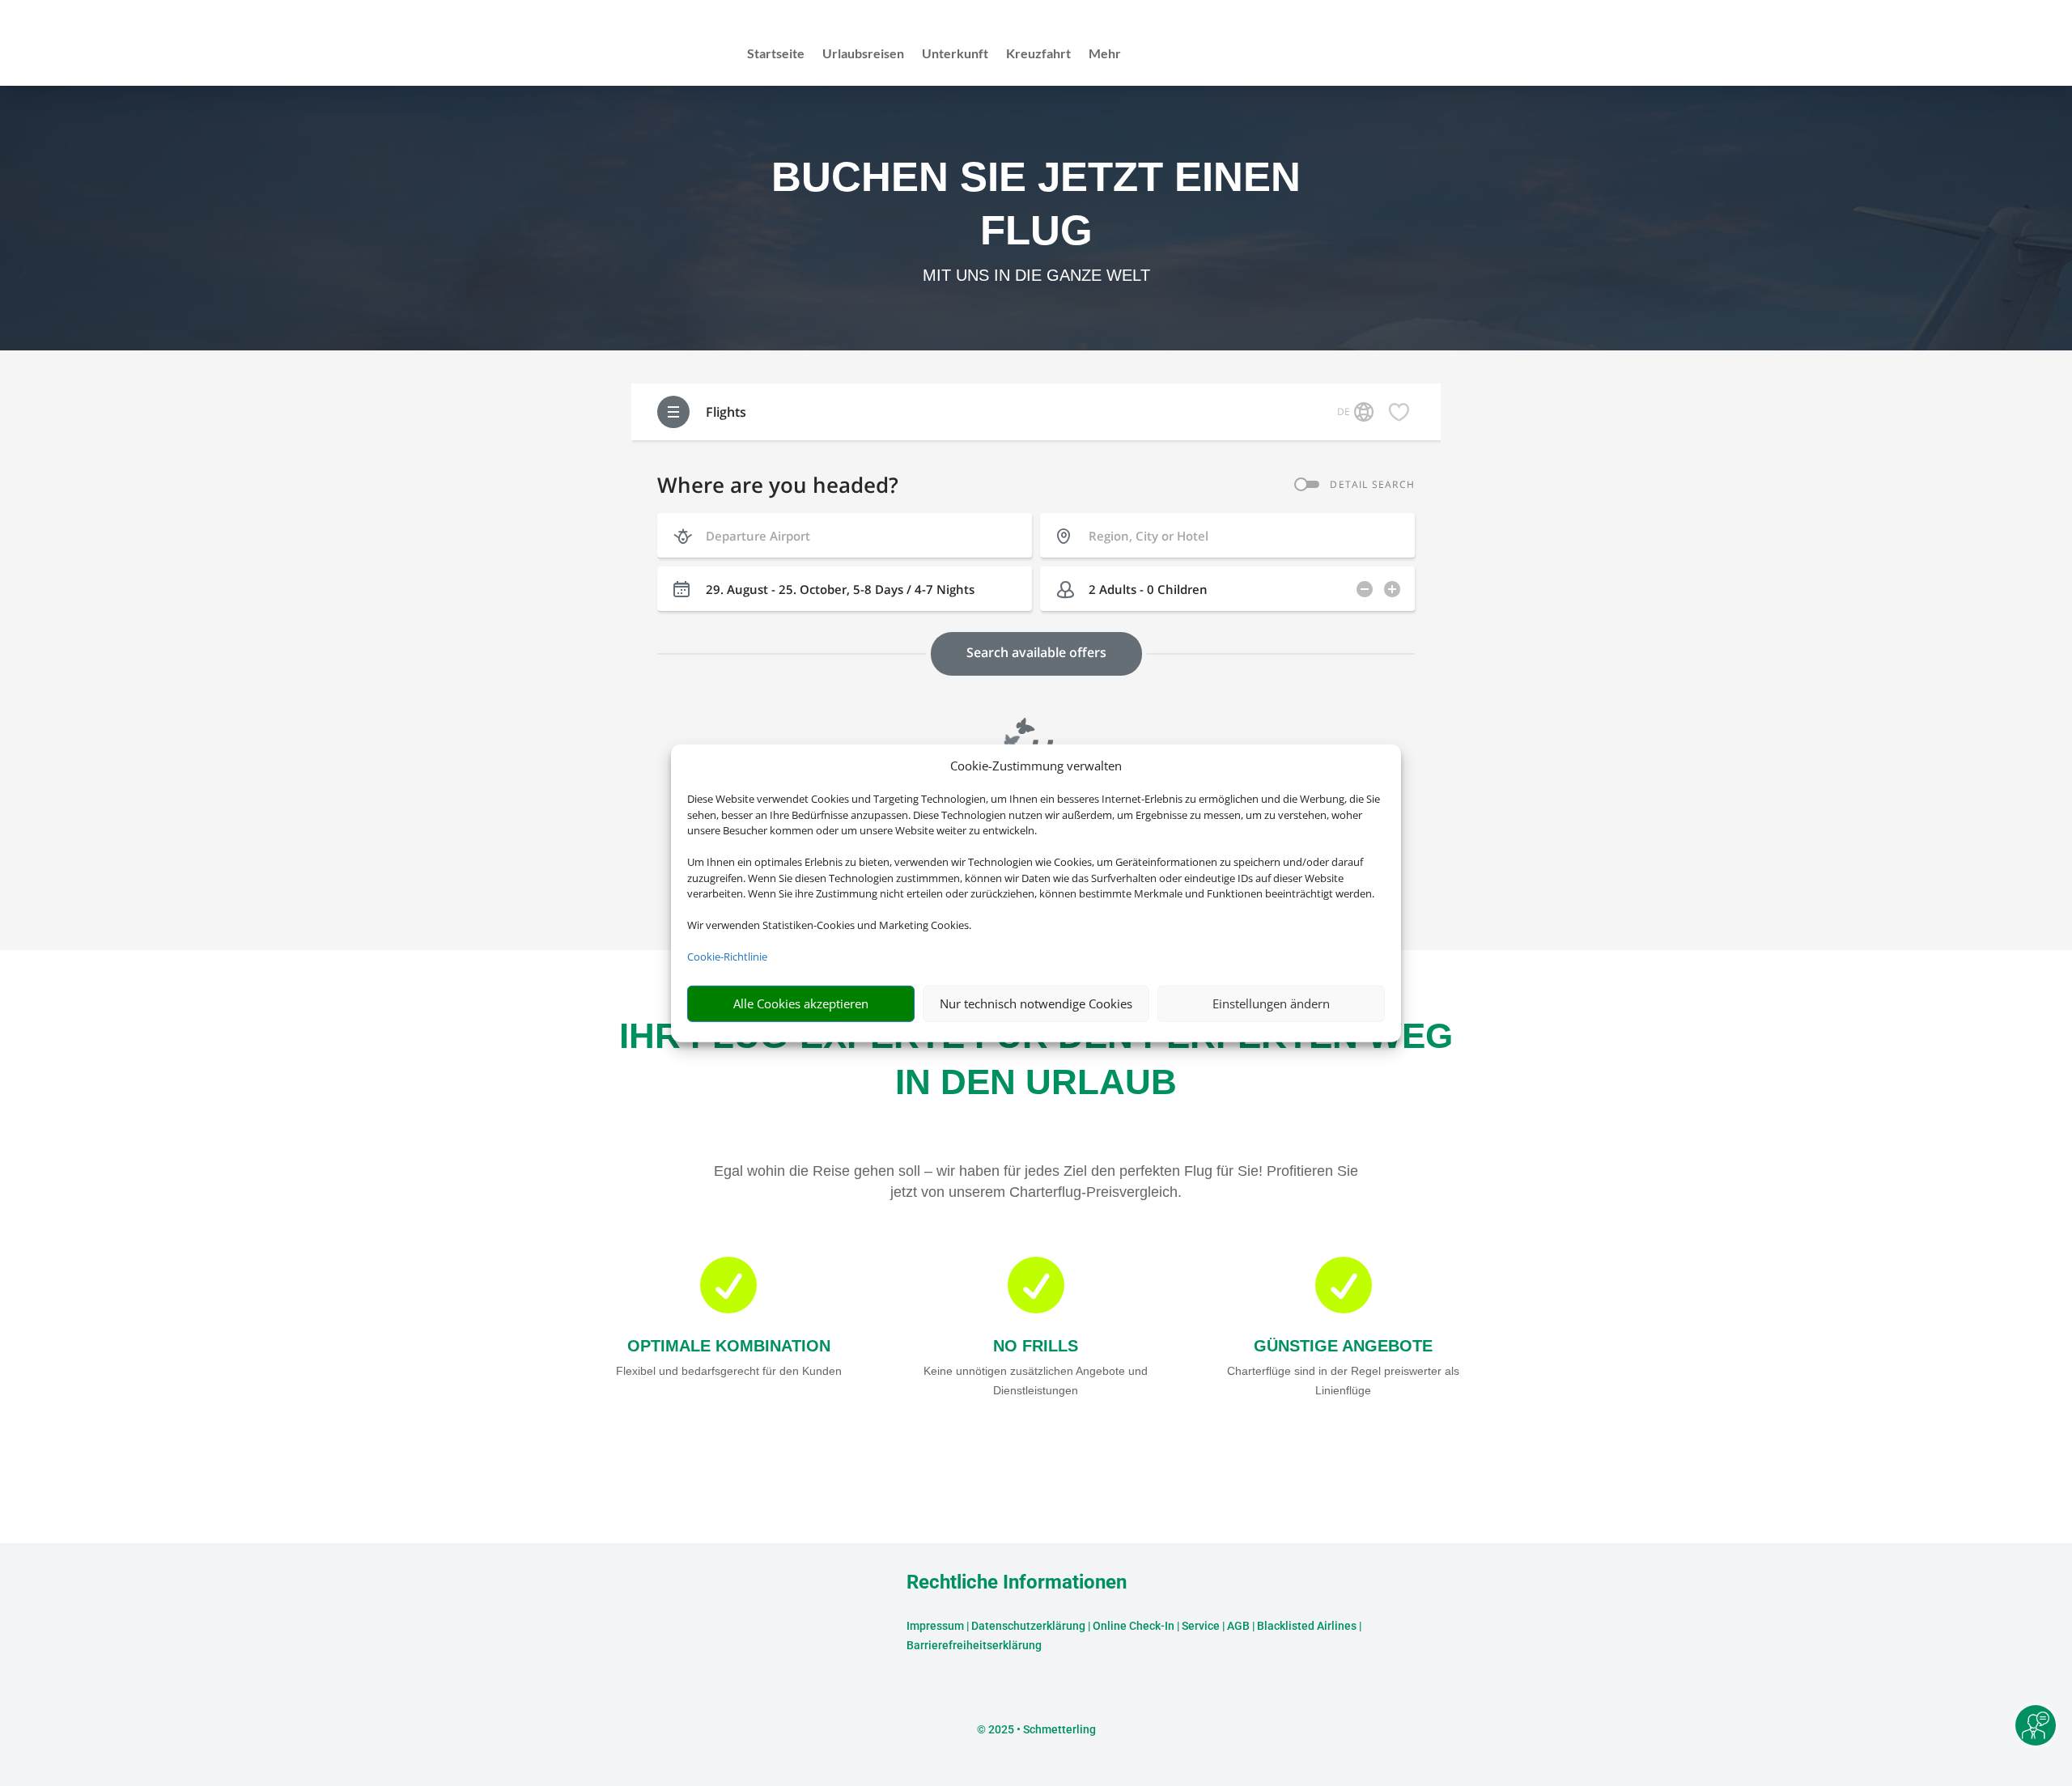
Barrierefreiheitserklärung (974, 1645)
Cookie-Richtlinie (727, 957)
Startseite (776, 54)
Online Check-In (1134, 1626)
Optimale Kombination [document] (729, 1346)
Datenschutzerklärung (1028, 1626)
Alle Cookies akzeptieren (801, 1003)
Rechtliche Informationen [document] (1017, 1583)
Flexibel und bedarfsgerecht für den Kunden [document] (729, 1371)
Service (1201, 1626)
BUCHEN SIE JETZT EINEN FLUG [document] (1036, 204)
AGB (1238, 1626)
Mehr (1105, 54)
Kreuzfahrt (1038, 54)
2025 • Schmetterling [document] (1041, 1729)
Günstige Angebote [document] (1343, 1346)
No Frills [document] (1036, 1346)
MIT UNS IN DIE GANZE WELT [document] (1036, 275)
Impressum (935, 1626)
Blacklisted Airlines (1307, 1626)
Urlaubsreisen (863, 54)
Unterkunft (955, 54)
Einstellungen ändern (1271, 1003)
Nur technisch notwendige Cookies (1036, 1003)
